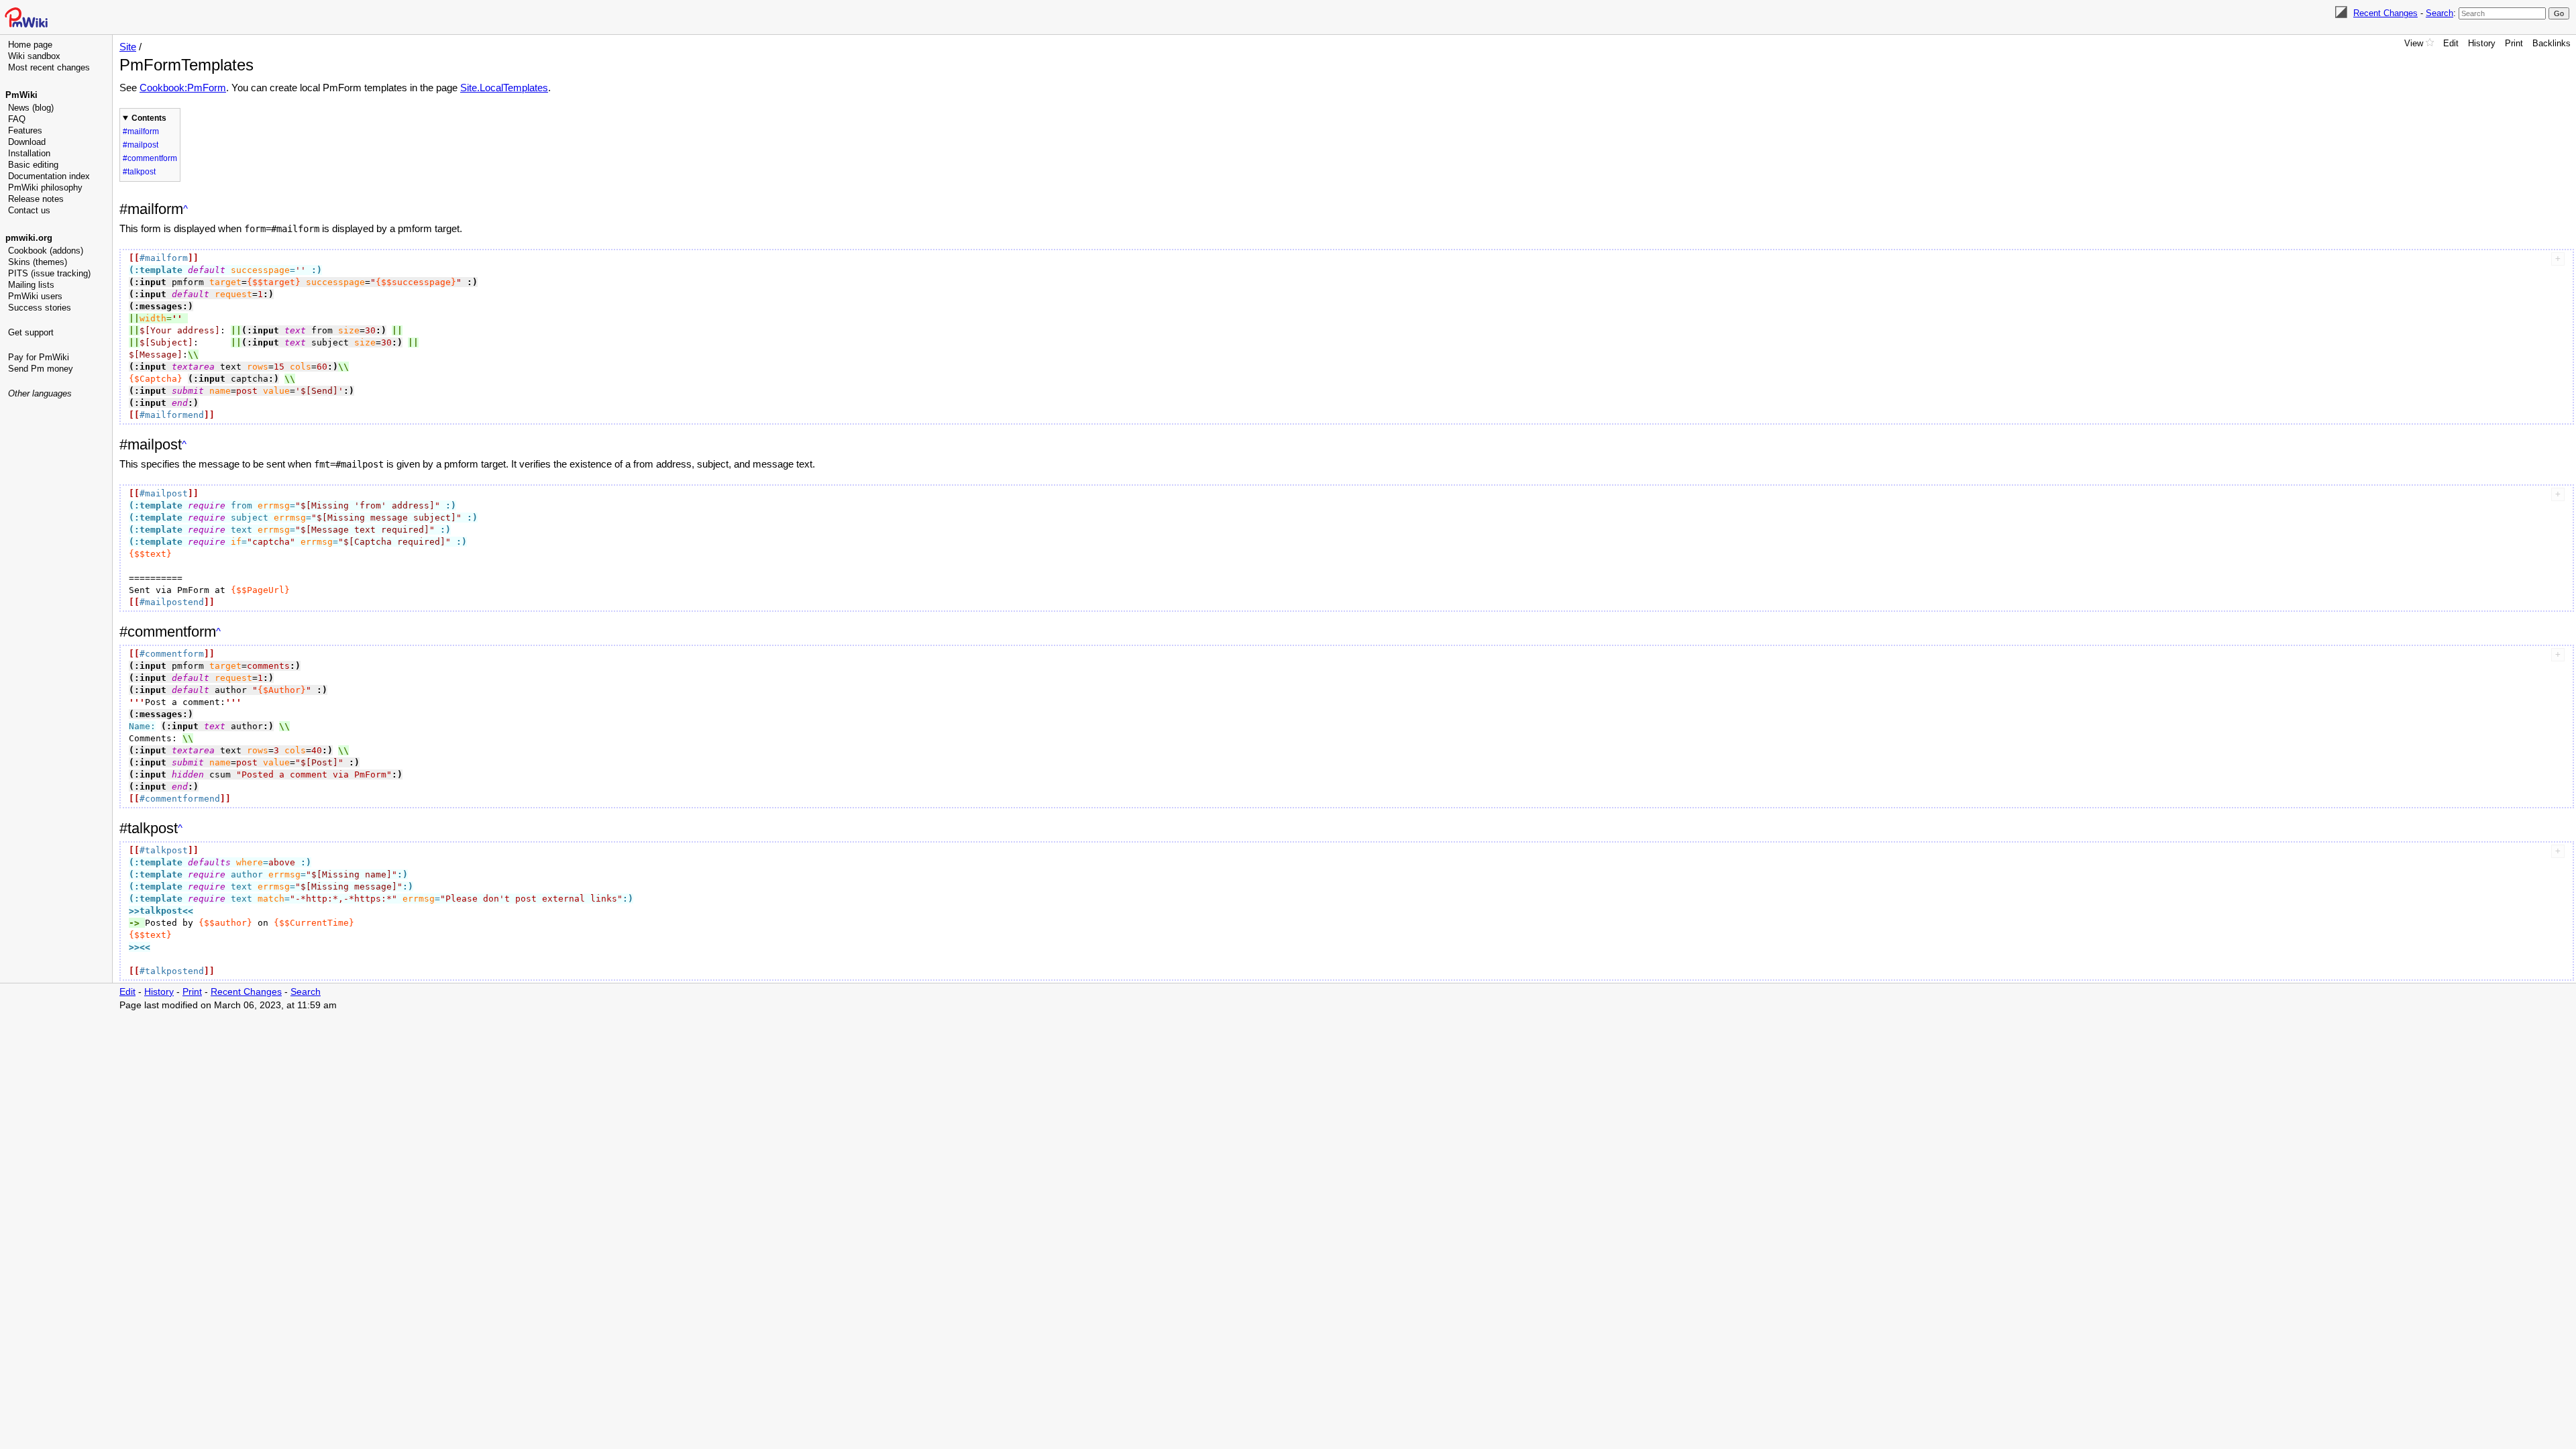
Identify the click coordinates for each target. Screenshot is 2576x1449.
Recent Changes (2385, 13)
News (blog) (31, 108)
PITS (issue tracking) (49, 273)
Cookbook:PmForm (183, 88)
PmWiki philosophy (45, 187)
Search (2439, 13)
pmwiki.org (29, 238)
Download (27, 142)
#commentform (150, 158)
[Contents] (185, 209)
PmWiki (21, 95)
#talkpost (139, 172)
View (2414, 43)
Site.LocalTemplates (504, 88)
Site (128, 47)
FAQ (17, 119)
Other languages (40, 393)
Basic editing (33, 165)
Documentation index (49, 176)
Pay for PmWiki (39, 357)
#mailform (141, 131)
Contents (149, 118)
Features (25, 130)
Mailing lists (31, 285)
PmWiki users (35, 296)
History (2482, 43)
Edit (2451, 43)
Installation (29, 153)
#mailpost (141, 145)
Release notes (36, 199)
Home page (30, 45)
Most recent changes (49, 67)
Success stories (40, 308)
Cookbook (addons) (46, 251)
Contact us (29, 210)
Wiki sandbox (34, 56)
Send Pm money (41, 369)
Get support (31, 332)
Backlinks (2552, 43)
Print (2514, 43)
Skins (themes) (38, 262)
